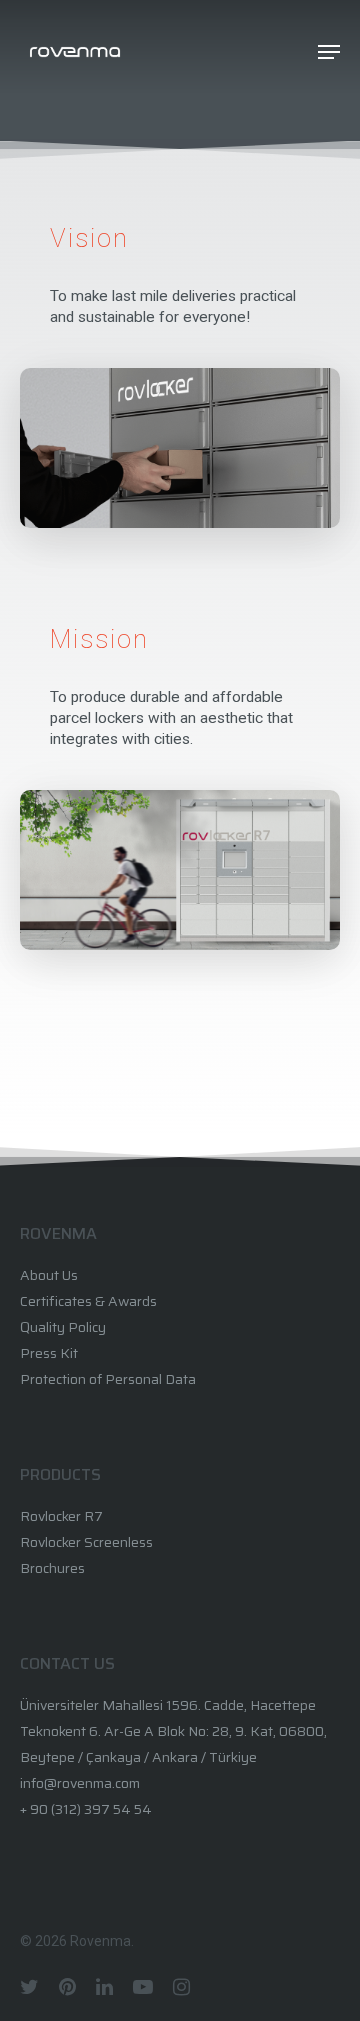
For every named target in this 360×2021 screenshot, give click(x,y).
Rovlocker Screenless (86, 1542)
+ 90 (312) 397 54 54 (86, 1809)
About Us (49, 1275)
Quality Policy (63, 1327)
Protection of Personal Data (108, 1379)
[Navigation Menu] (329, 52)
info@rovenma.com (80, 1783)
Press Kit (49, 1353)
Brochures (52, 1568)
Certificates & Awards (88, 1301)
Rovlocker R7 (61, 1516)
